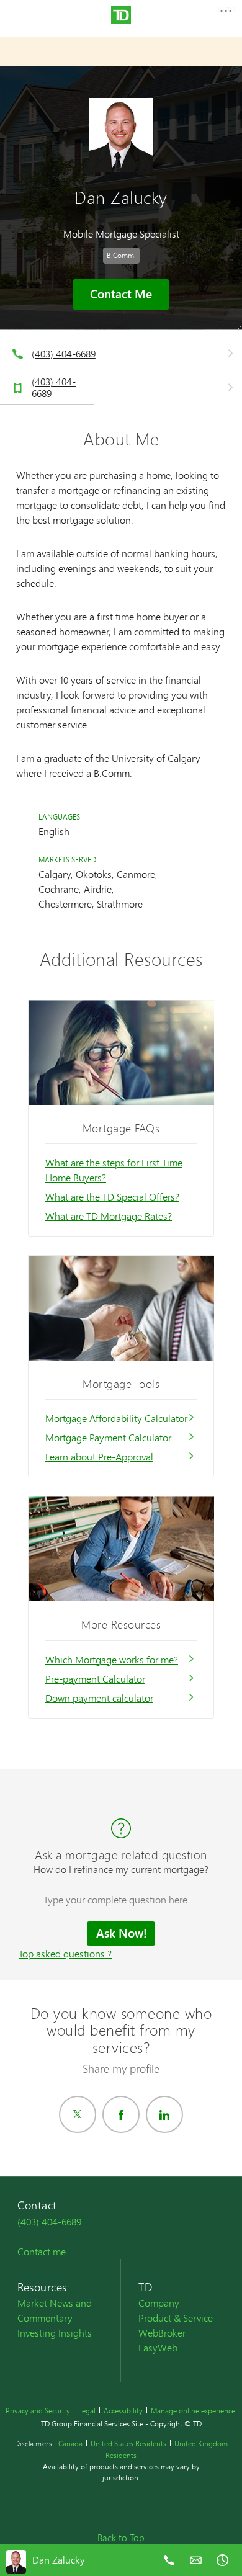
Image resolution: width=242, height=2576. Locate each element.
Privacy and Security (38, 2411)
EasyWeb (158, 2347)
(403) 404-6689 (64, 353)
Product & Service (176, 2318)
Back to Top (121, 2538)
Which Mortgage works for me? (112, 1659)
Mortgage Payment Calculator (108, 1437)
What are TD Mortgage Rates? (109, 1216)
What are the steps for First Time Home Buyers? (114, 1170)
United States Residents (128, 2444)
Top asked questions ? (65, 1953)
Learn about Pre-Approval (99, 1456)
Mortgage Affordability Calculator (116, 1418)
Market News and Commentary (55, 2310)
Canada (70, 2444)
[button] (225, 15)
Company (159, 2303)
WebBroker (162, 2332)
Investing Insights (55, 2332)
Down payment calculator (99, 1698)
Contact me (42, 2251)
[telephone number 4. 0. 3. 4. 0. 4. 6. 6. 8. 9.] (169, 2569)
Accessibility (123, 2411)
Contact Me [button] (121, 294)
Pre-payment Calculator (95, 1679)
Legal (87, 2411)
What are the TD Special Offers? (112, 1196)
